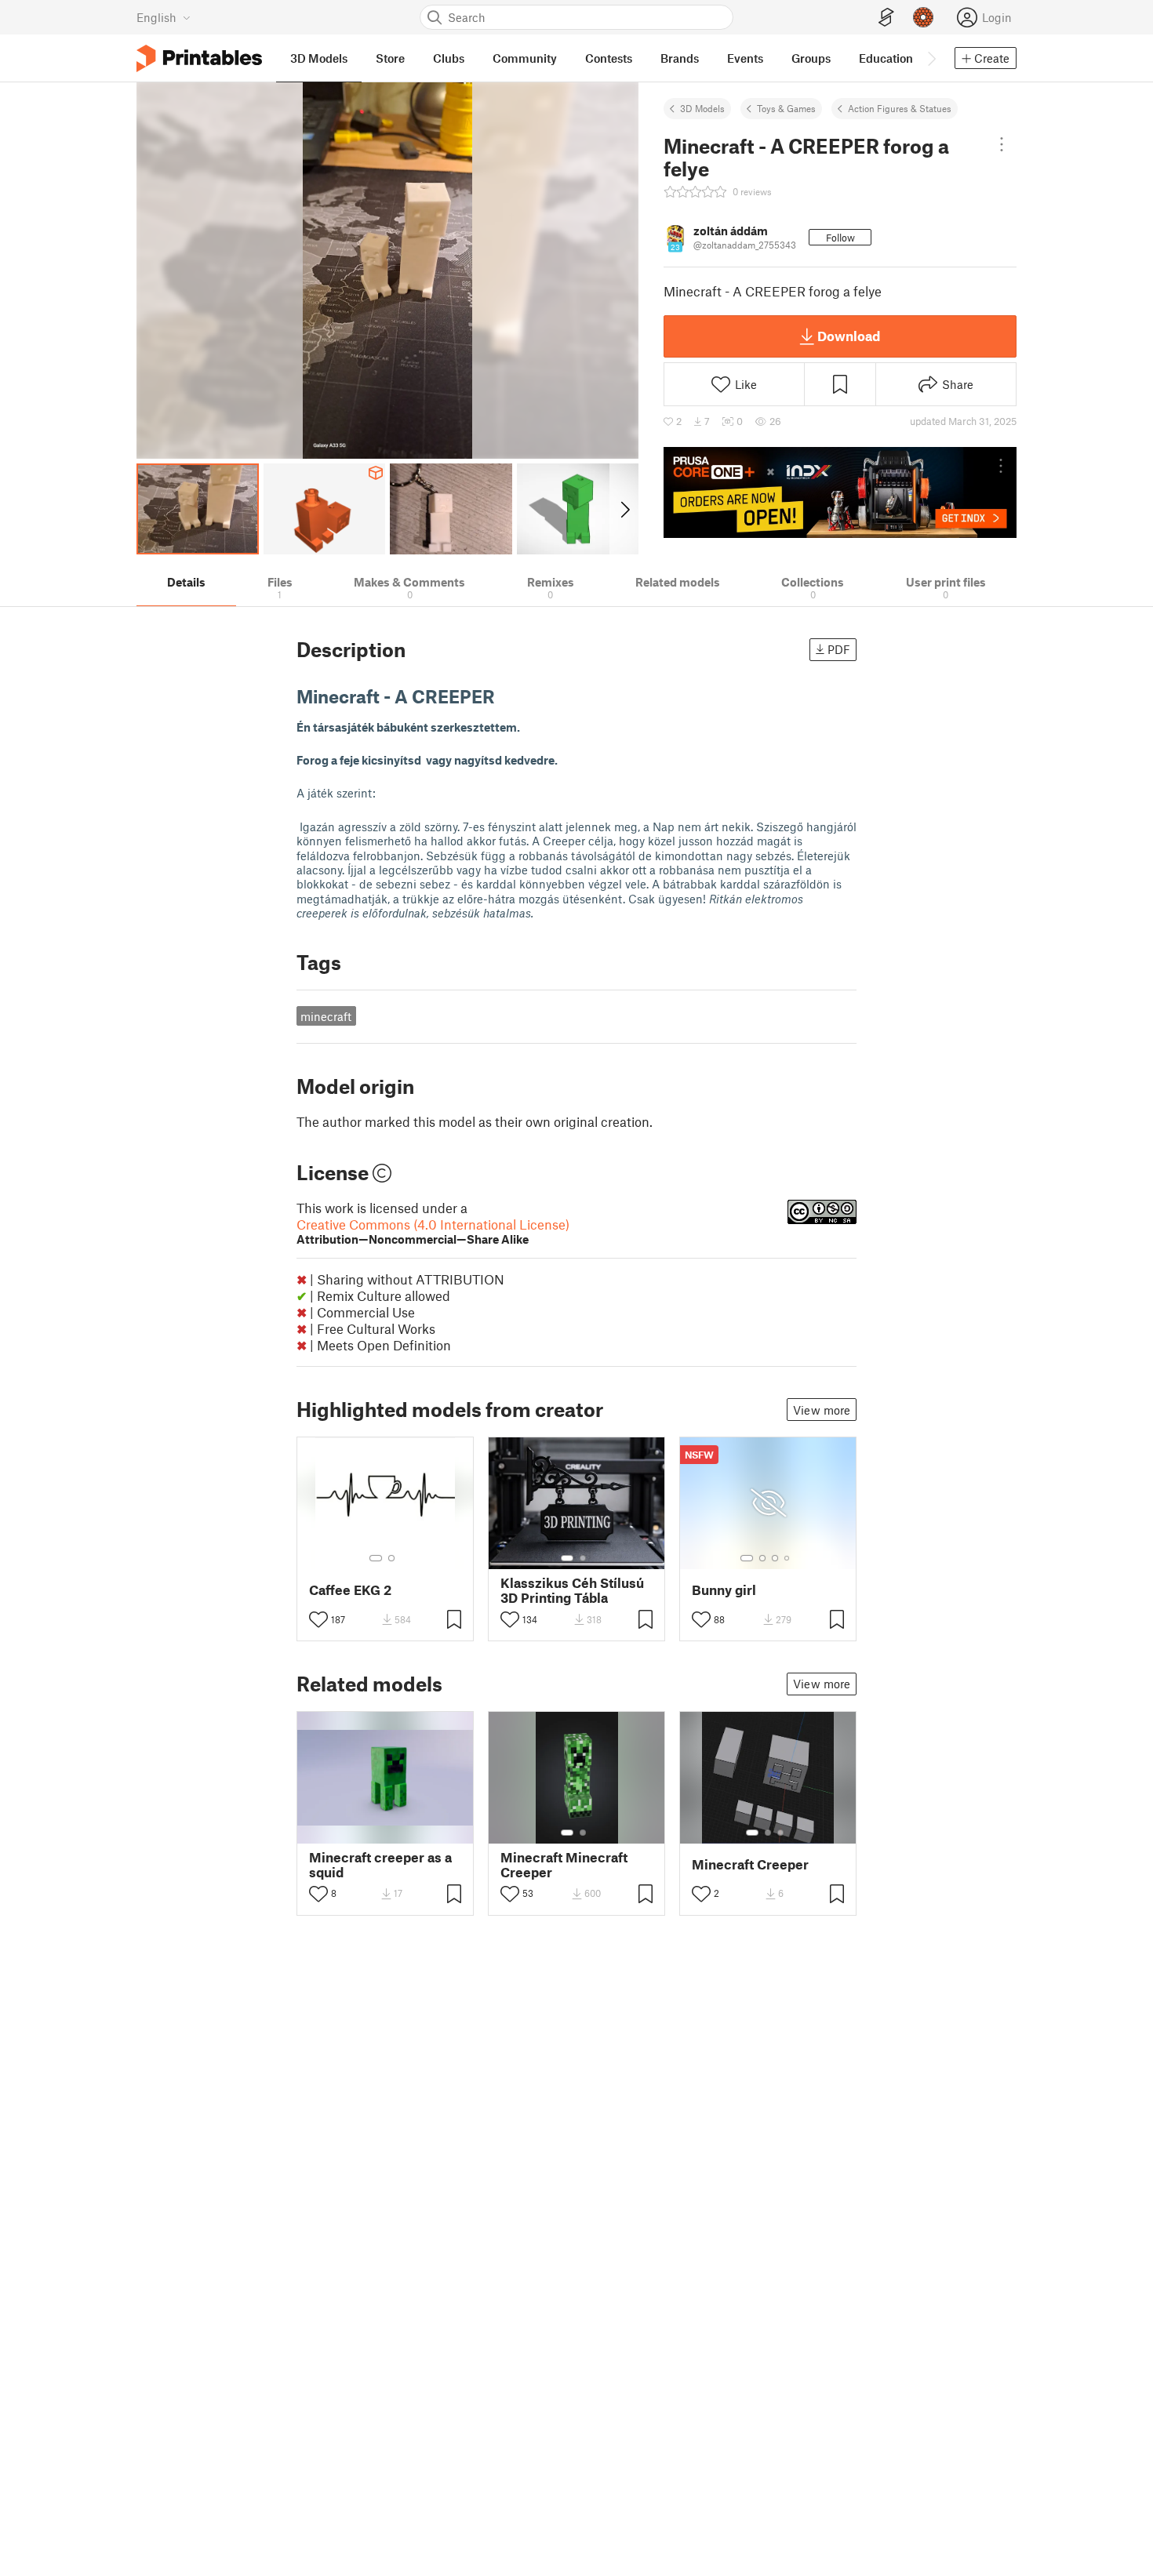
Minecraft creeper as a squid (380, 1865)
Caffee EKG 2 (350, 1590)
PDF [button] (839, 649)
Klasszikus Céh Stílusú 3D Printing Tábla (572, 1590)
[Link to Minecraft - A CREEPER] (507, 696)
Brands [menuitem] (680, 58)
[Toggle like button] (318, 1619)
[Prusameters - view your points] (923, 17)
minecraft (326, 1016)
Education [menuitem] (886, 58)
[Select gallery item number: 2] (391, 1558)
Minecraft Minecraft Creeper (564, 1865)
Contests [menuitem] (609, 58)
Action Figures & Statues (900, 108)
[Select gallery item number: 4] (787, 1558)
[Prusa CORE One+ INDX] (840, 492)
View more (822, 1410)
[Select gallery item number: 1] (376, 1558)
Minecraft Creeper (750, 1864)
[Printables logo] (199, 58)
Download (849, 336)
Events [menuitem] (745, 58)
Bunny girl (724, 1590)
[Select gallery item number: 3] (775, 1558)
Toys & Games (786, 108)
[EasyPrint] (886, 18)
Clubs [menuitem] (449, 58)
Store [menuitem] (390, 58)
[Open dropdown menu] (1001, 144)
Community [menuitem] (525, 58)
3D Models (702, 108)
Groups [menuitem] (811, 58)
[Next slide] (624, 509)
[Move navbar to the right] (931, 58)
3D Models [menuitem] (319, 58)
